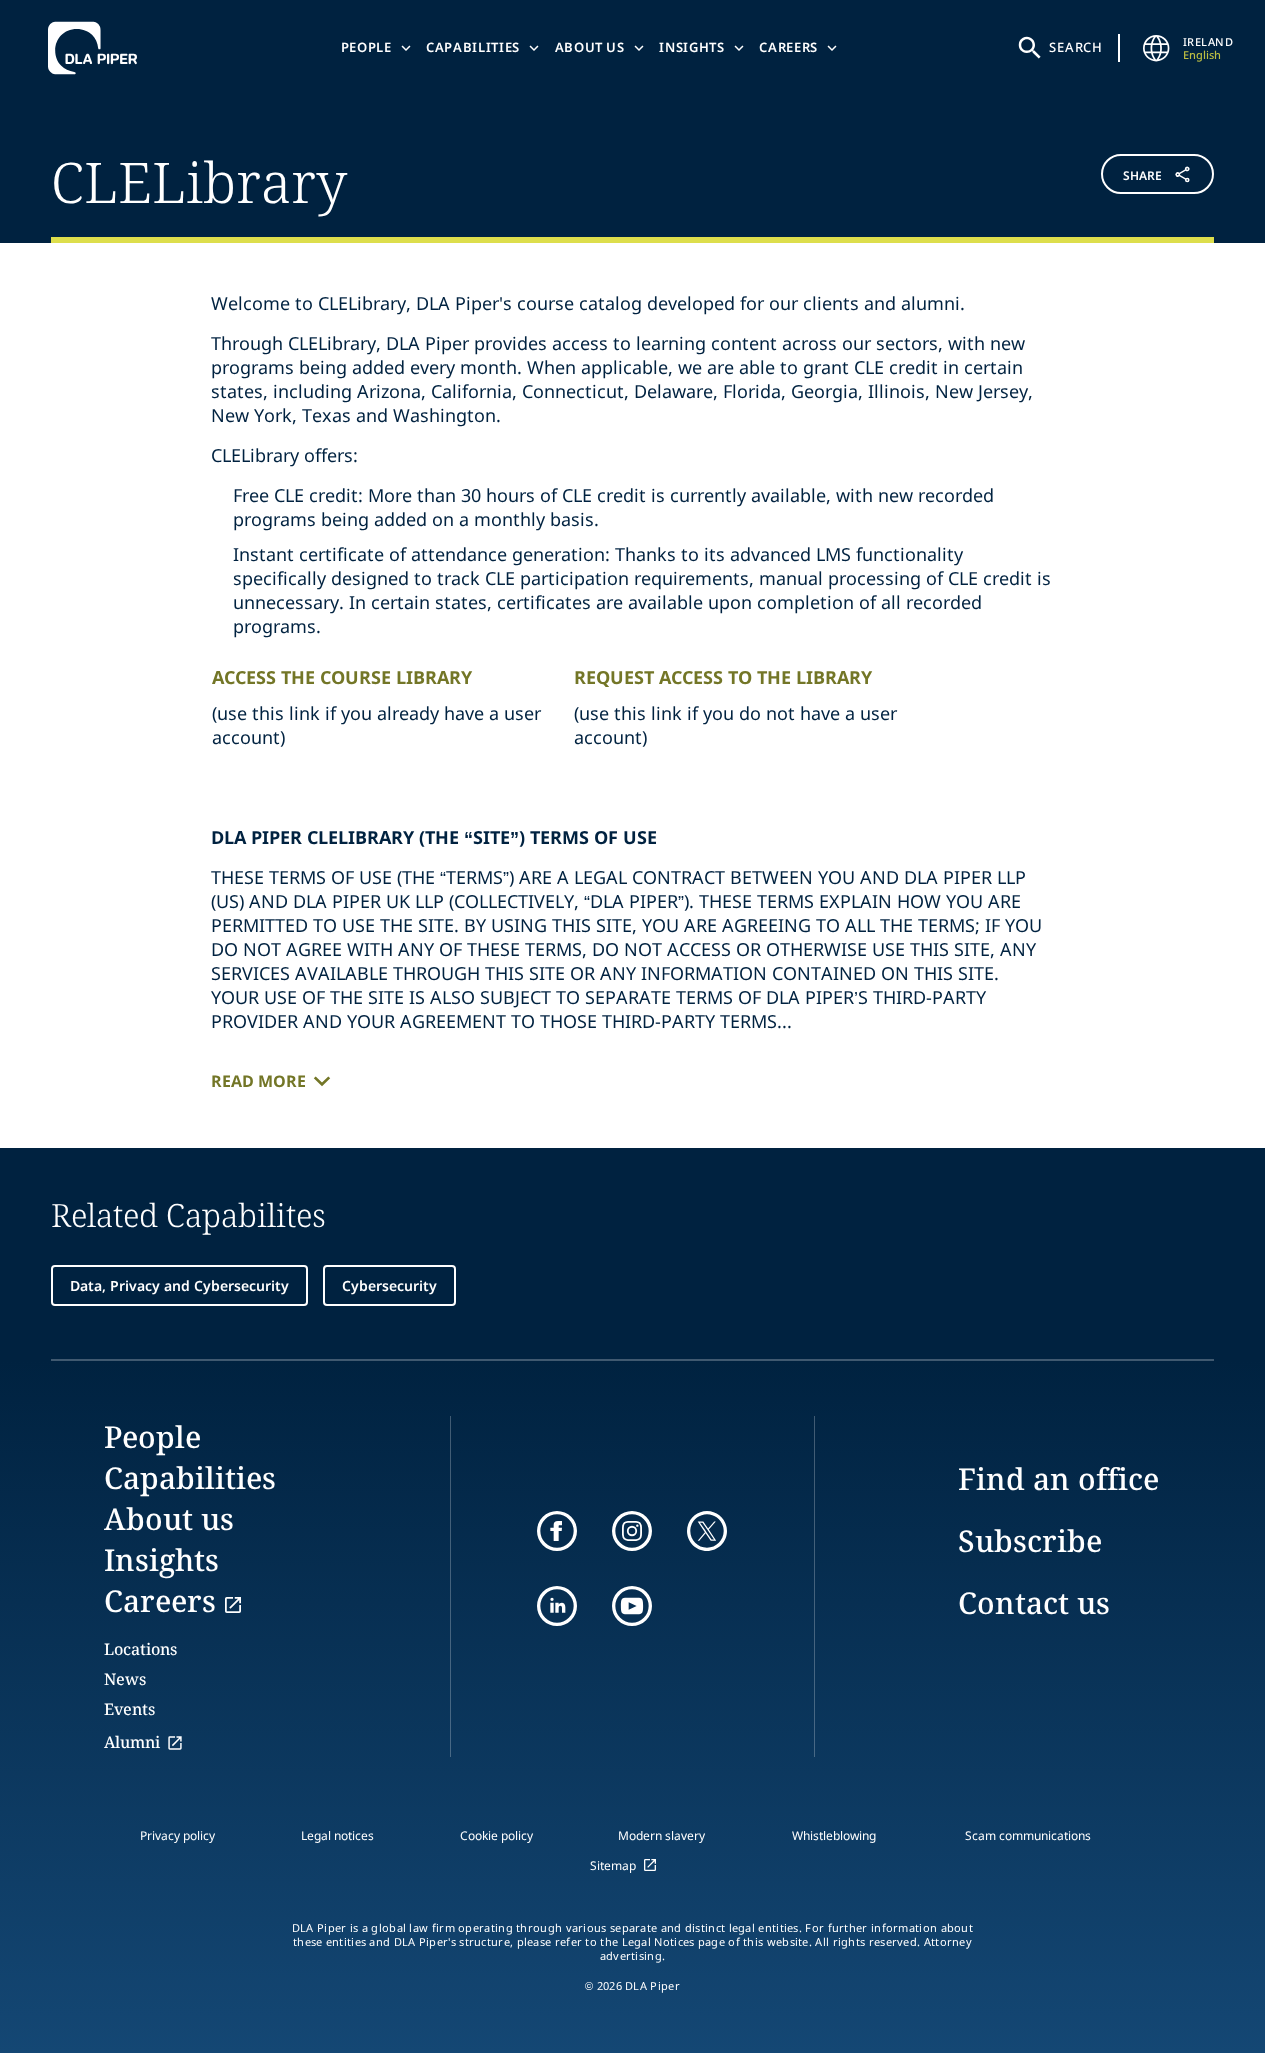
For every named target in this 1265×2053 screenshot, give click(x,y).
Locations (140, 1649)
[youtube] (632, 1606)
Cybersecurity (389, 1285)
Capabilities (473, 47)
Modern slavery (661, 1835)
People (366, 47)
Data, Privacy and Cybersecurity (179, 1285)
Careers (788, 47)
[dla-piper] (98, 48)
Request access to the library (723, 677)
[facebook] (557, 1531)
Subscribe (1030, 1540)
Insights (691, 47)
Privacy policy (177, 1835)
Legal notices (337, 1835)
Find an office (1058, 1478)
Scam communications (1028, 1835)
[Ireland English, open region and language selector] (1157, 48)
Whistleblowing (834, 1835)
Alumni (132, 1742)
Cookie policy (496, 1835)
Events (129, 1709)
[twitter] (707, 1531)
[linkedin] (557, 1606)
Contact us (1034, 1602)
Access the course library (342, 677)
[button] (1117, 178)
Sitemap (613, 1865)
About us (590, 47)
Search (1076, 47)
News (125, 1679)
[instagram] (632, 1531)
